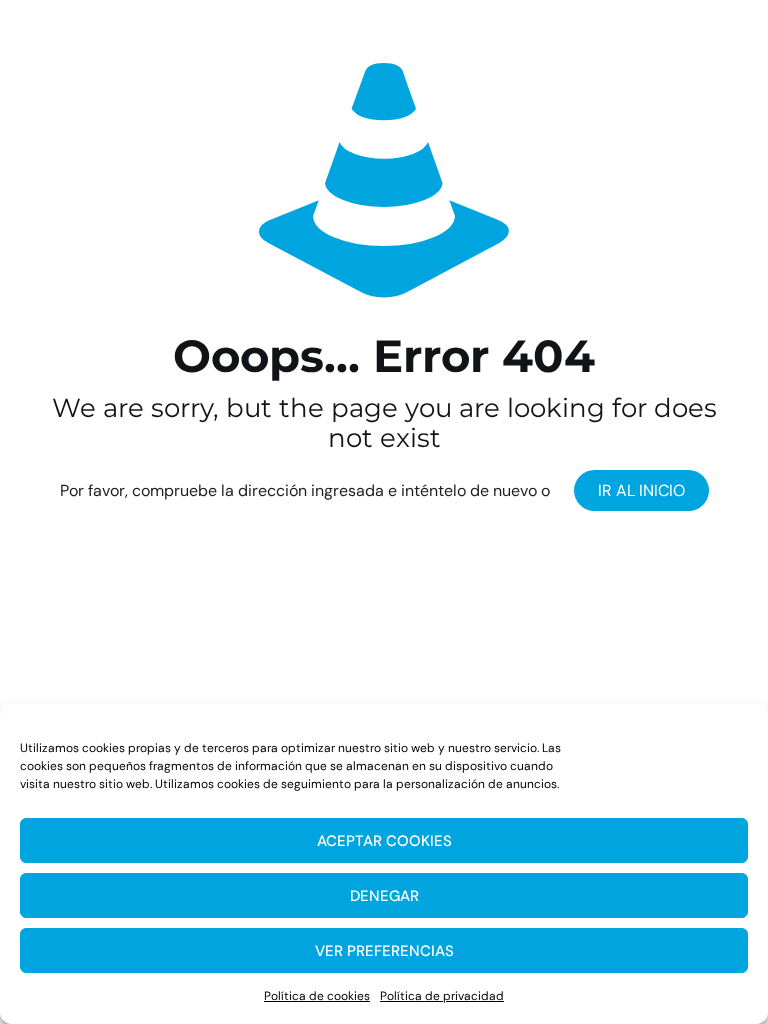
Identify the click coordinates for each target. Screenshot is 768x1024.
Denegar (384, 896)
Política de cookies (317, 996)
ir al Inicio (641, 490)
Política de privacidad (442, 996)
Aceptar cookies (384, 841)
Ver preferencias (384, 951)
